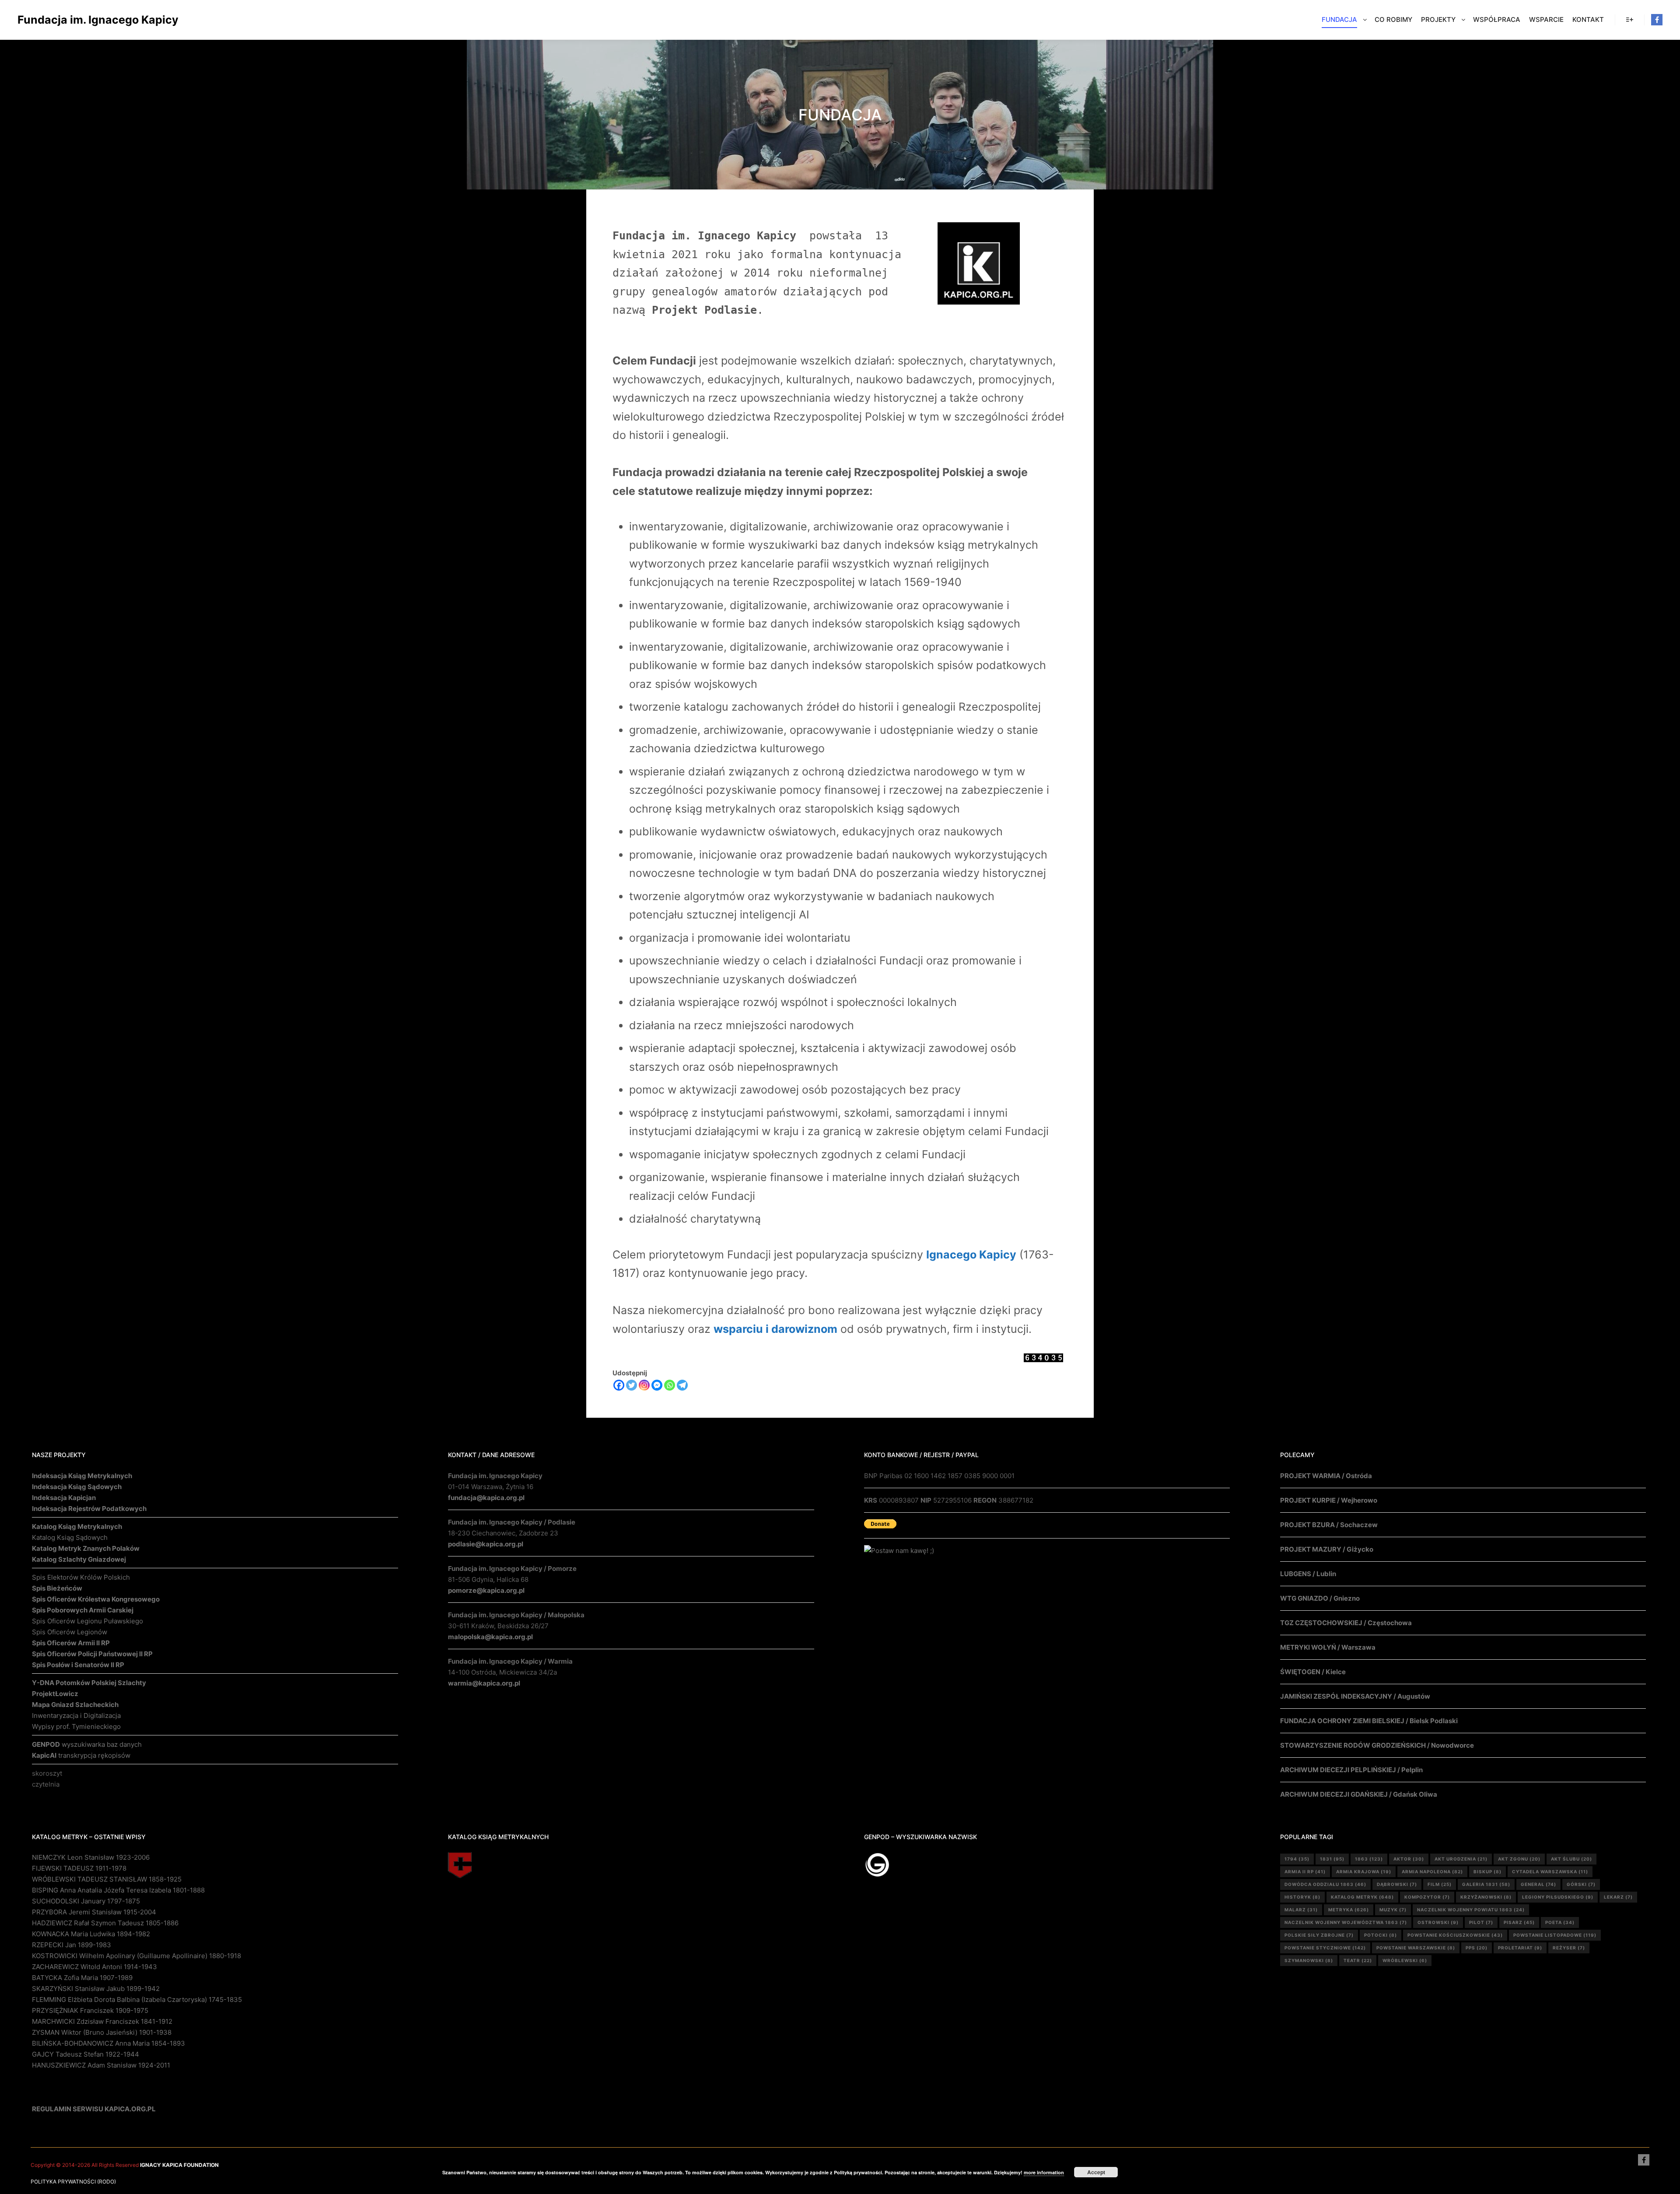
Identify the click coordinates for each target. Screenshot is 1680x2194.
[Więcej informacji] (1630, 20)
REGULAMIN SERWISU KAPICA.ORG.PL (94, 2109)
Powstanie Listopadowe (1555, 1935)
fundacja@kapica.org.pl (486, 1498)
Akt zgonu (1519, 1859)
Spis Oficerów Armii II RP (71, 1643)
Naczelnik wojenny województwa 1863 (1346, 1922)
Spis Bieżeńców (57, 1588)
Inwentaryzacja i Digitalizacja (76, 1716)
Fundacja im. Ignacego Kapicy (61, 20)
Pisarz (1519, 1922)
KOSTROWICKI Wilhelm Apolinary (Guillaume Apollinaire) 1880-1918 (136, 1956)
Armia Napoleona (1432, 1872)
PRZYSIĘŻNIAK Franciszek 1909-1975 (90, 2010)
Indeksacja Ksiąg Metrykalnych (82, 1476)
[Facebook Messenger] (657, 1385)
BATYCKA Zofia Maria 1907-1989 (82, 1978)
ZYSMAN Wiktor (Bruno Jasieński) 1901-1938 (102, 2032)
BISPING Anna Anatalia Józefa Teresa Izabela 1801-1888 (118, 1890)
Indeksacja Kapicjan (64, 1498)
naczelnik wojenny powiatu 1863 (1471, 1910)
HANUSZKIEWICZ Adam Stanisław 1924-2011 (101, 2065)
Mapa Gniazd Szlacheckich (75, 1705)
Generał (1538, 1884)
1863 (1369, 1859)
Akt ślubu (1571, 1859)
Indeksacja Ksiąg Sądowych (77, 1487)
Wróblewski (1405, 1960)
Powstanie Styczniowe (1325, 1948)
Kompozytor (1427, 1897)
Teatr (1358, 1960)
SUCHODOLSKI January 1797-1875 (86, 1901)
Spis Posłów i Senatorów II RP (78, 1665)
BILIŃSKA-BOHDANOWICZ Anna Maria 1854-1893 (108, 2043)
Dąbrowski (1397, 1884)
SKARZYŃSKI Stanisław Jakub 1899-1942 (96, 1989)
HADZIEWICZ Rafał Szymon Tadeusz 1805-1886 (105, 1923)
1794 (1297, 1859)
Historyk (1302, 1897)
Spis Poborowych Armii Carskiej (83, 1610)
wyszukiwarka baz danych (87, 1744)
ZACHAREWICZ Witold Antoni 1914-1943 (94, 1967)
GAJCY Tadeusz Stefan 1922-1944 (86, 2054)
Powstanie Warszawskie (1416, 1948)
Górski (1581, 1884)
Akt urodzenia (1461, 1859)
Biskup (1487, 1872)
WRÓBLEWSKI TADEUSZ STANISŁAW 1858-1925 (107, 1879)
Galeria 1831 (1486, 1884)
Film (1440, 1884)
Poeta (1560, 1922)
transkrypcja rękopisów (81, 1755)
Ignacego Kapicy (971, 1255)
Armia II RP (1305, 1872)
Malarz (1301, 1910)
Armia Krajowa (1364, 1872)
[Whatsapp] (670, 1385)
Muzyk (1393, 1910)
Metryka (1349, 1910)
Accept (1096, 2172)
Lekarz (1618, 1897)
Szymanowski (1309, 1960)
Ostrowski (1438, 1922)
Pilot (1481, 1922)
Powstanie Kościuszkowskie (1455, 1935)
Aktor (1409, 1859)
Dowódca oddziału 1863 (1325, 1884)
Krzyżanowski (1486, 1897)
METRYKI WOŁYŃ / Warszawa (1328, 1647)
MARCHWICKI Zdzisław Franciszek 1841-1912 (102, 2021)
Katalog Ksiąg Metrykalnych (77, 1526)
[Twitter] (632, 1385)
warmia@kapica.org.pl (484, 1683)
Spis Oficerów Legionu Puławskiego (87, 1621)
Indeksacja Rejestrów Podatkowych (89, 1509)
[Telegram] (682, 1385)
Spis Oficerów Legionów (70, 1632)
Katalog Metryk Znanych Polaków (86, 1548)
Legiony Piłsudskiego (1558, 1897)
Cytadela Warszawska (1550, 1872)
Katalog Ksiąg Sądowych (70, 1537)
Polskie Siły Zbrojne (1319, 1935)
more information (1044, 2172)
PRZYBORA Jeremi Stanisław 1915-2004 (94, 1912)
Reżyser (1569, 1948)
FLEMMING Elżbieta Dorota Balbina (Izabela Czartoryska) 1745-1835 (137, 1999)
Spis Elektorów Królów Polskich (81, 1577)
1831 (1332, 1859)
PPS (1477, 1948)
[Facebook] (1657, 20)
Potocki (1381, 1935)
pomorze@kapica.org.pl (486, 1590)
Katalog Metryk (1362, 1897)
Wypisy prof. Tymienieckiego (76, 1726)
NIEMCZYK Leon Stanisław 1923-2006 (91, 1857)
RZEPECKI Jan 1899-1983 (72, 1945)
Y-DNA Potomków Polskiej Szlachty (89, 1683)
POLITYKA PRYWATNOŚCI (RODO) (73, 2182)
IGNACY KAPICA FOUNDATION (179, 2165)
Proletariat (1520, 1948)
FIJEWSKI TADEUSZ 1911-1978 (79, 1868)
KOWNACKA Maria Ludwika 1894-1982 (91, 1934)
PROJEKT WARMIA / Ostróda (1326, 1476)
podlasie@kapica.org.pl (486, 1544)
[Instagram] (644, 1385)
